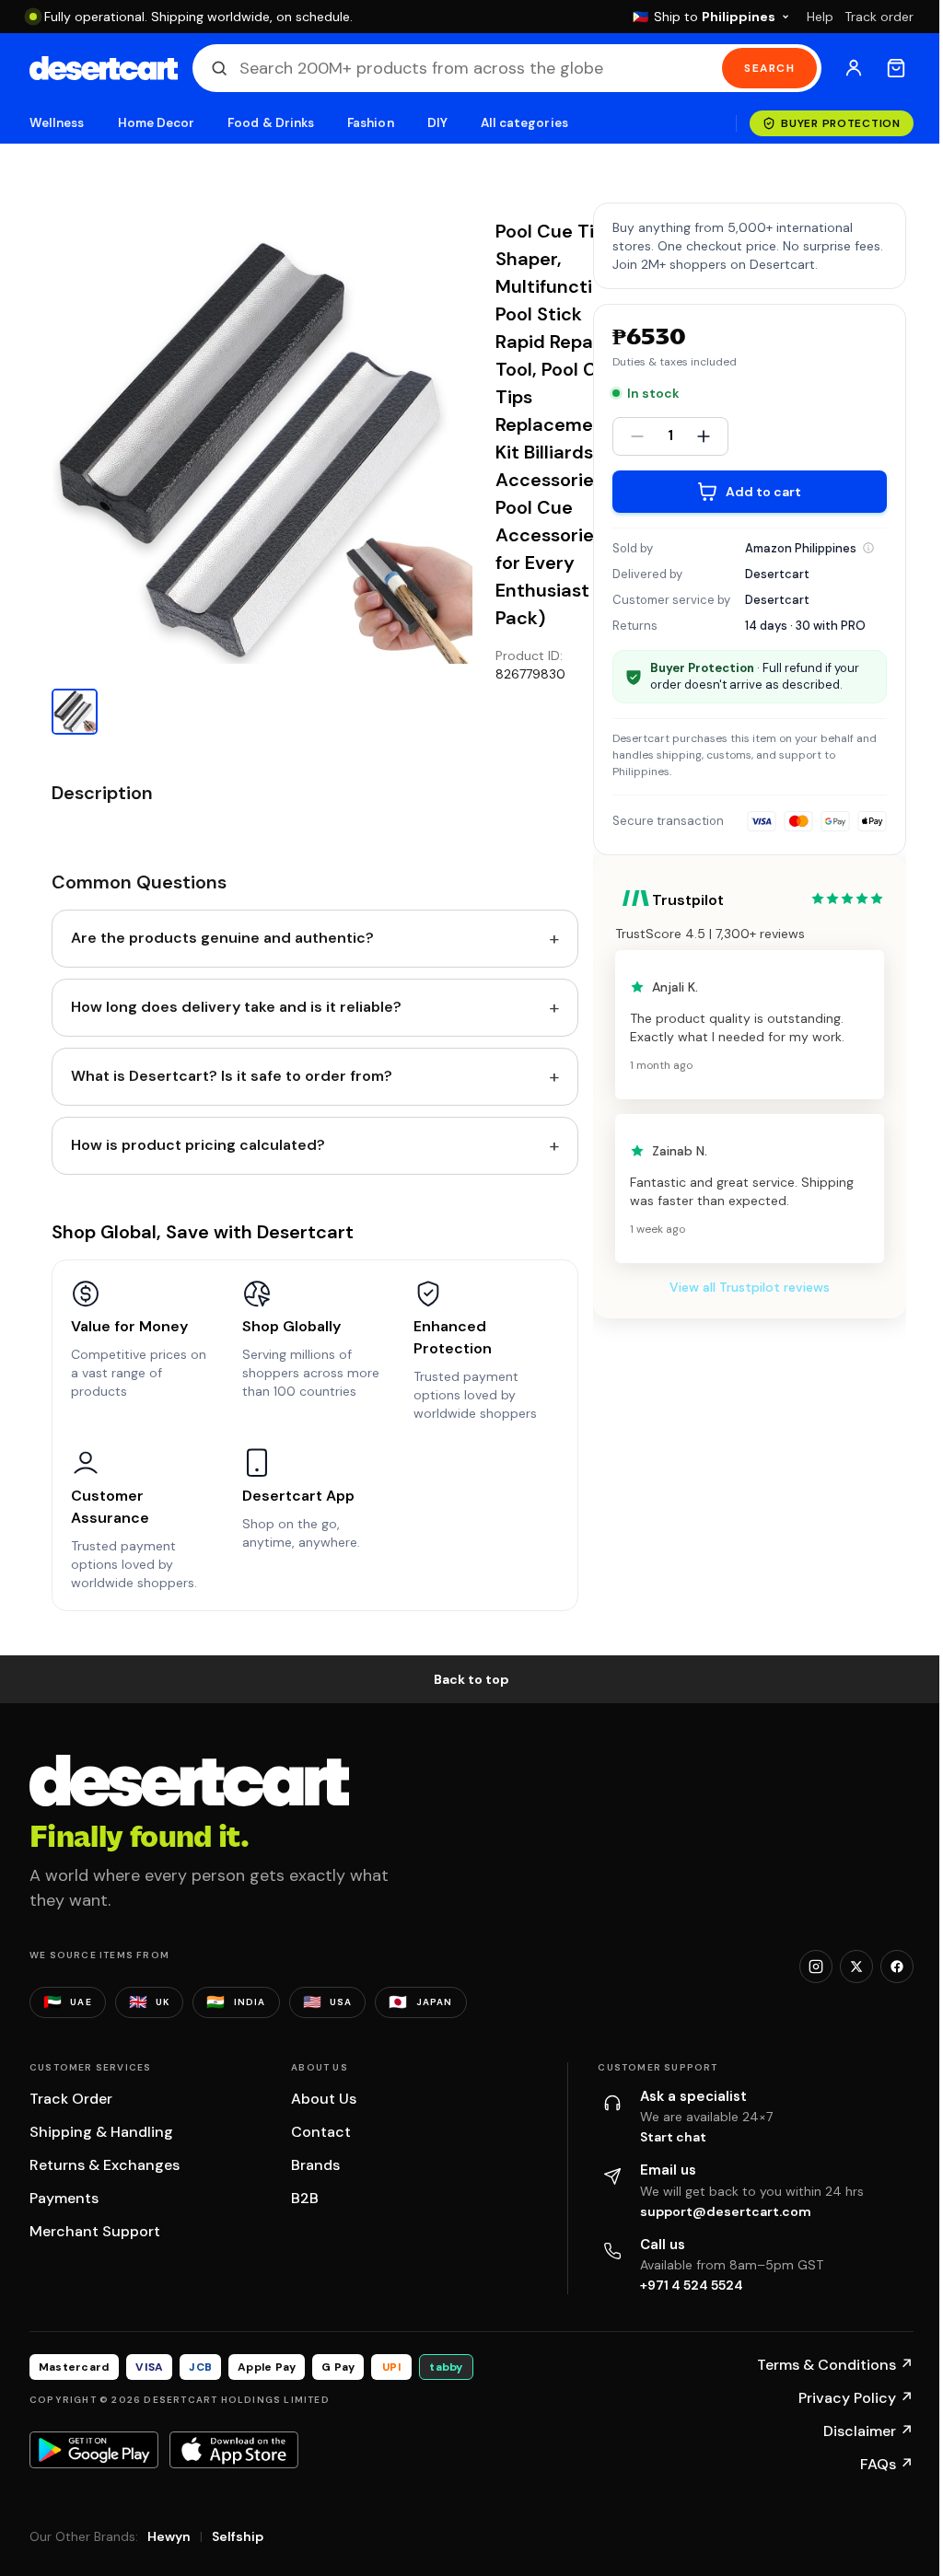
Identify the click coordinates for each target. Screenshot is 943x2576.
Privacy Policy (856, 2398)
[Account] (854, 68)
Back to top (471, 1679)
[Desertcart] (104, 68)
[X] (856, 1967)
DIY (437, 123)
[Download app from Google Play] (94, 2450)
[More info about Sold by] (868, 548)
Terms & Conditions (835, 2365)
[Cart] (896, 68)
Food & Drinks (271, 123)
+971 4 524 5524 (692, 2285)
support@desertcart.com (726, 2211)
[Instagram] (816, 1967)
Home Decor (157, 123)
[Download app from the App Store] (234, 2450)
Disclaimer (868, 2431)
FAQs (887, 2464)
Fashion (370, 123)
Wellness (57, 123)
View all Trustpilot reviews (750, 1287)
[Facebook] (897, 1967)
